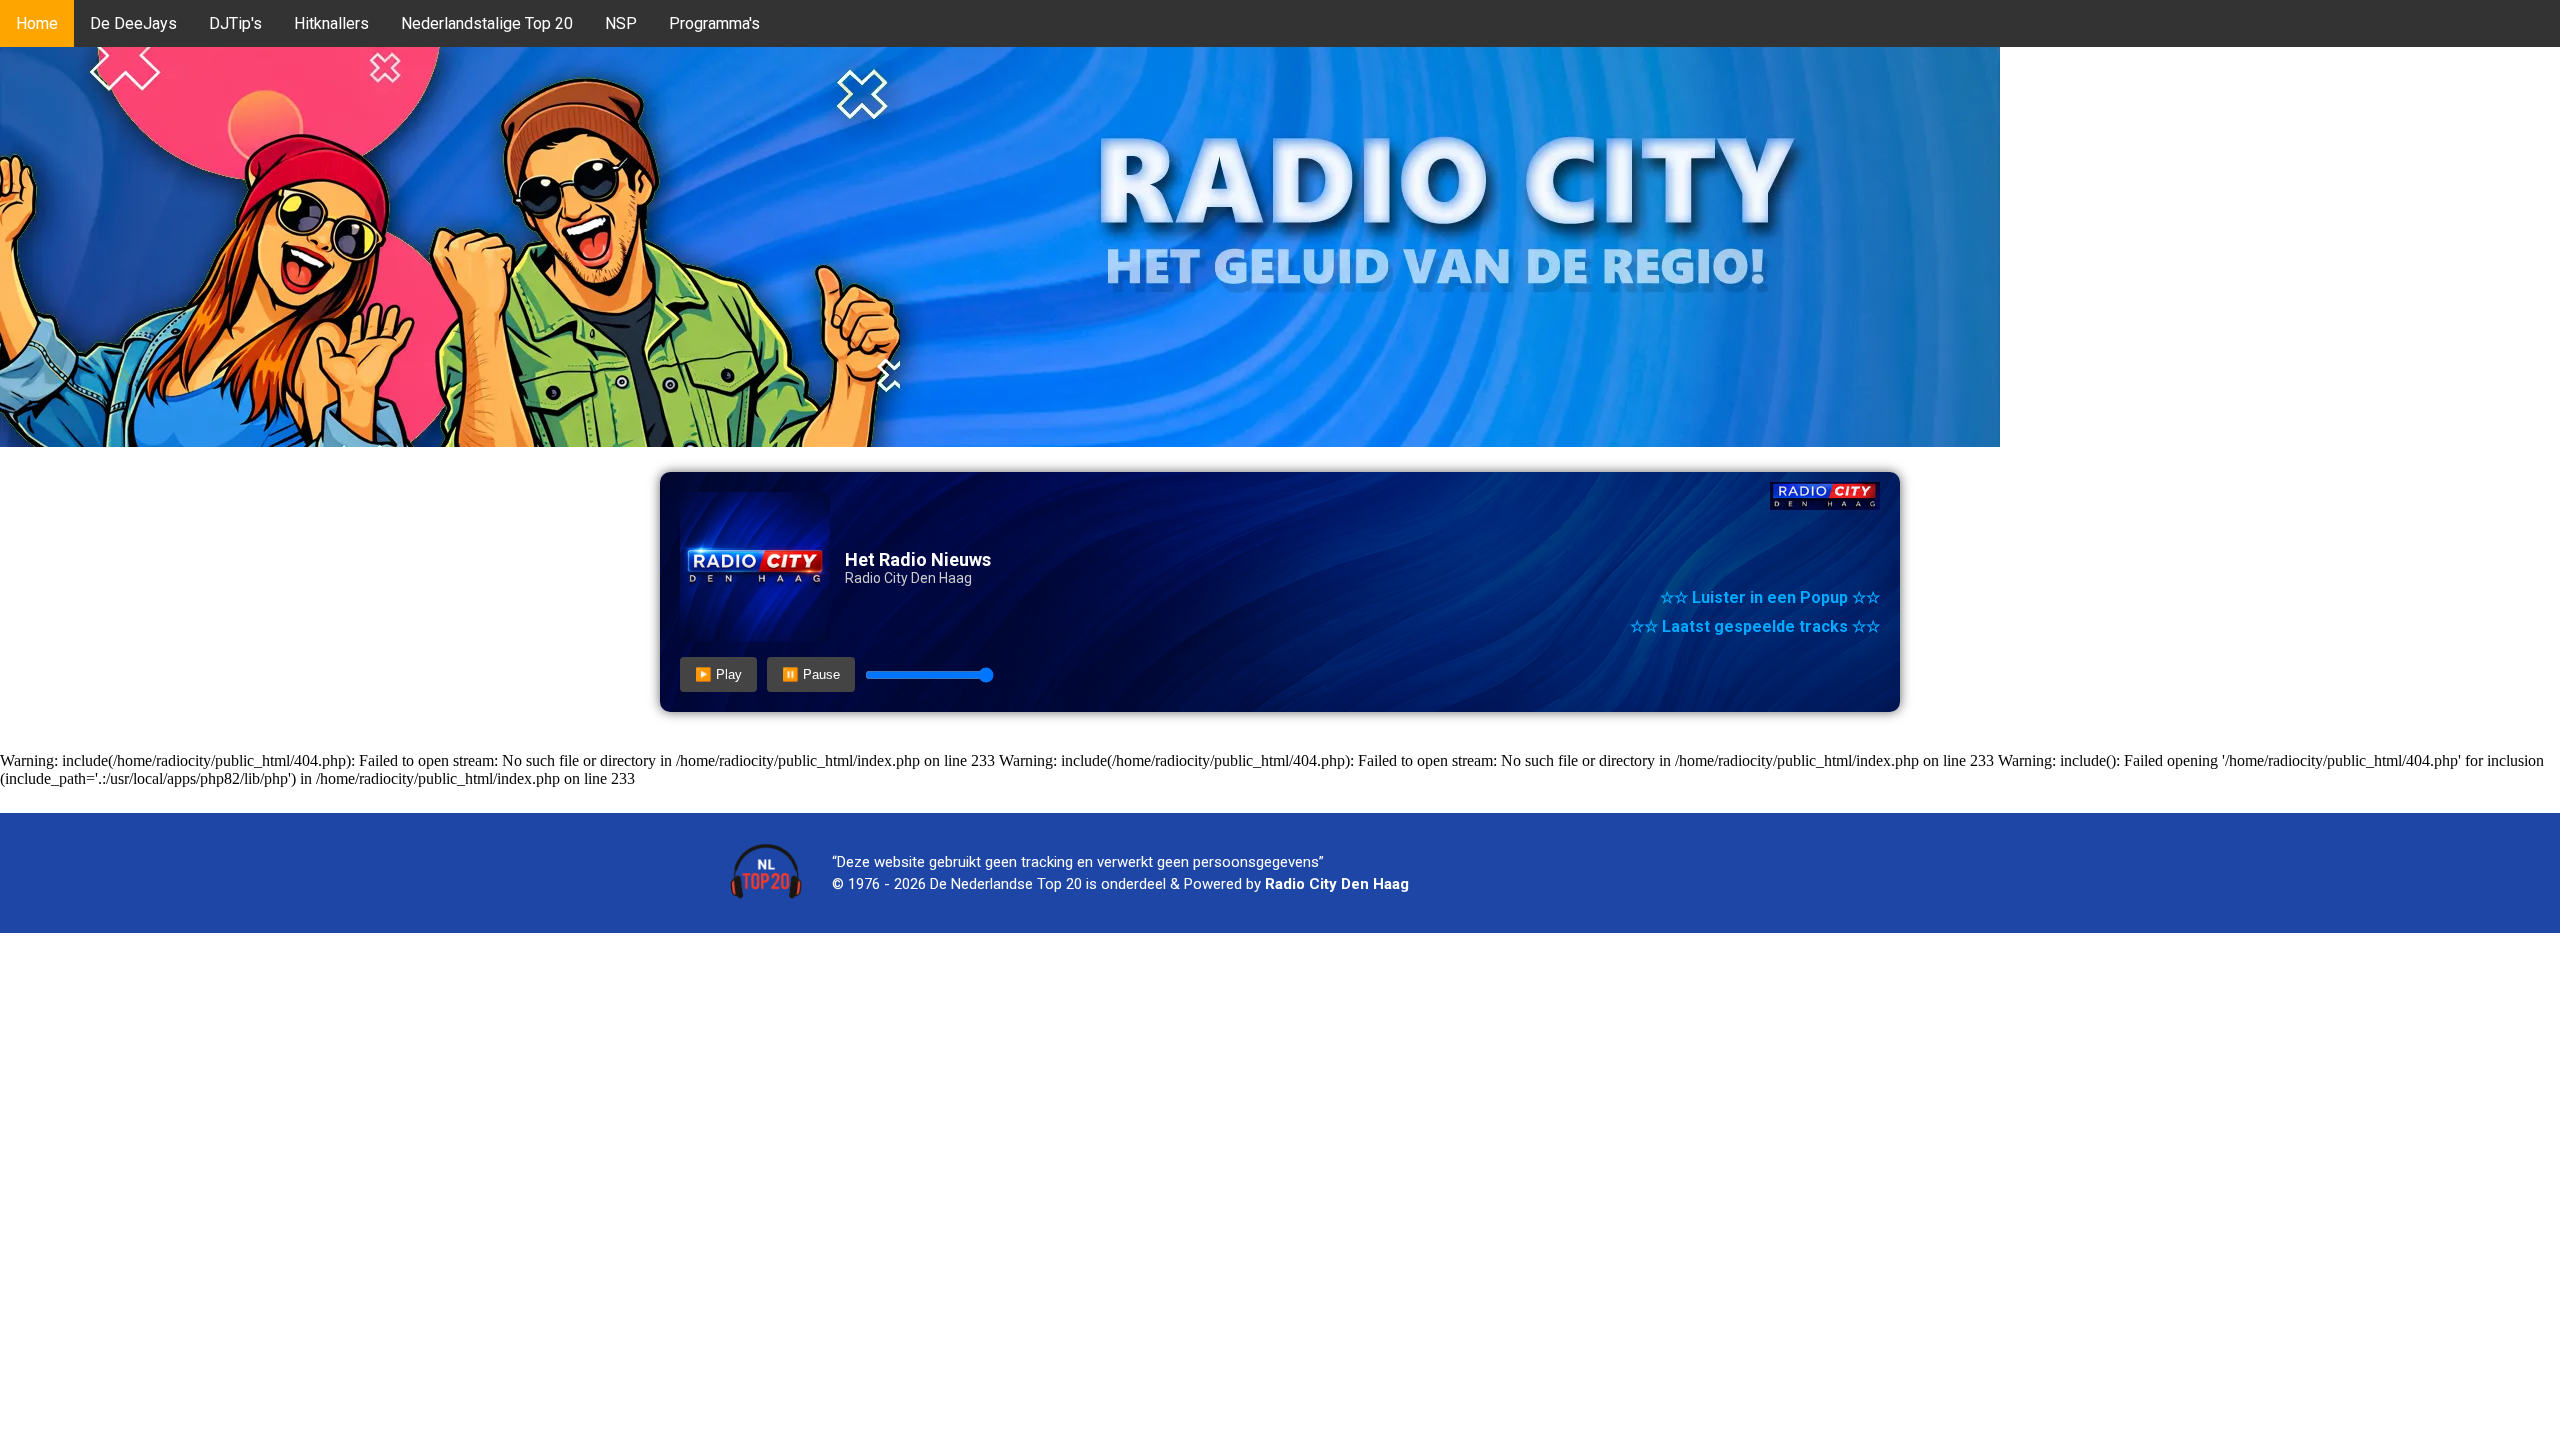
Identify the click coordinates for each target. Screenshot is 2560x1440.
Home (37, 23)
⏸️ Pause (811, 674)
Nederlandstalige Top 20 (487, 23)
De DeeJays (133, 23)
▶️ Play (718, 674)
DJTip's (235, 23)
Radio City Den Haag (1337, 884)
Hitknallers (331, 23)
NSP (621, 23)
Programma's (714, 23)
